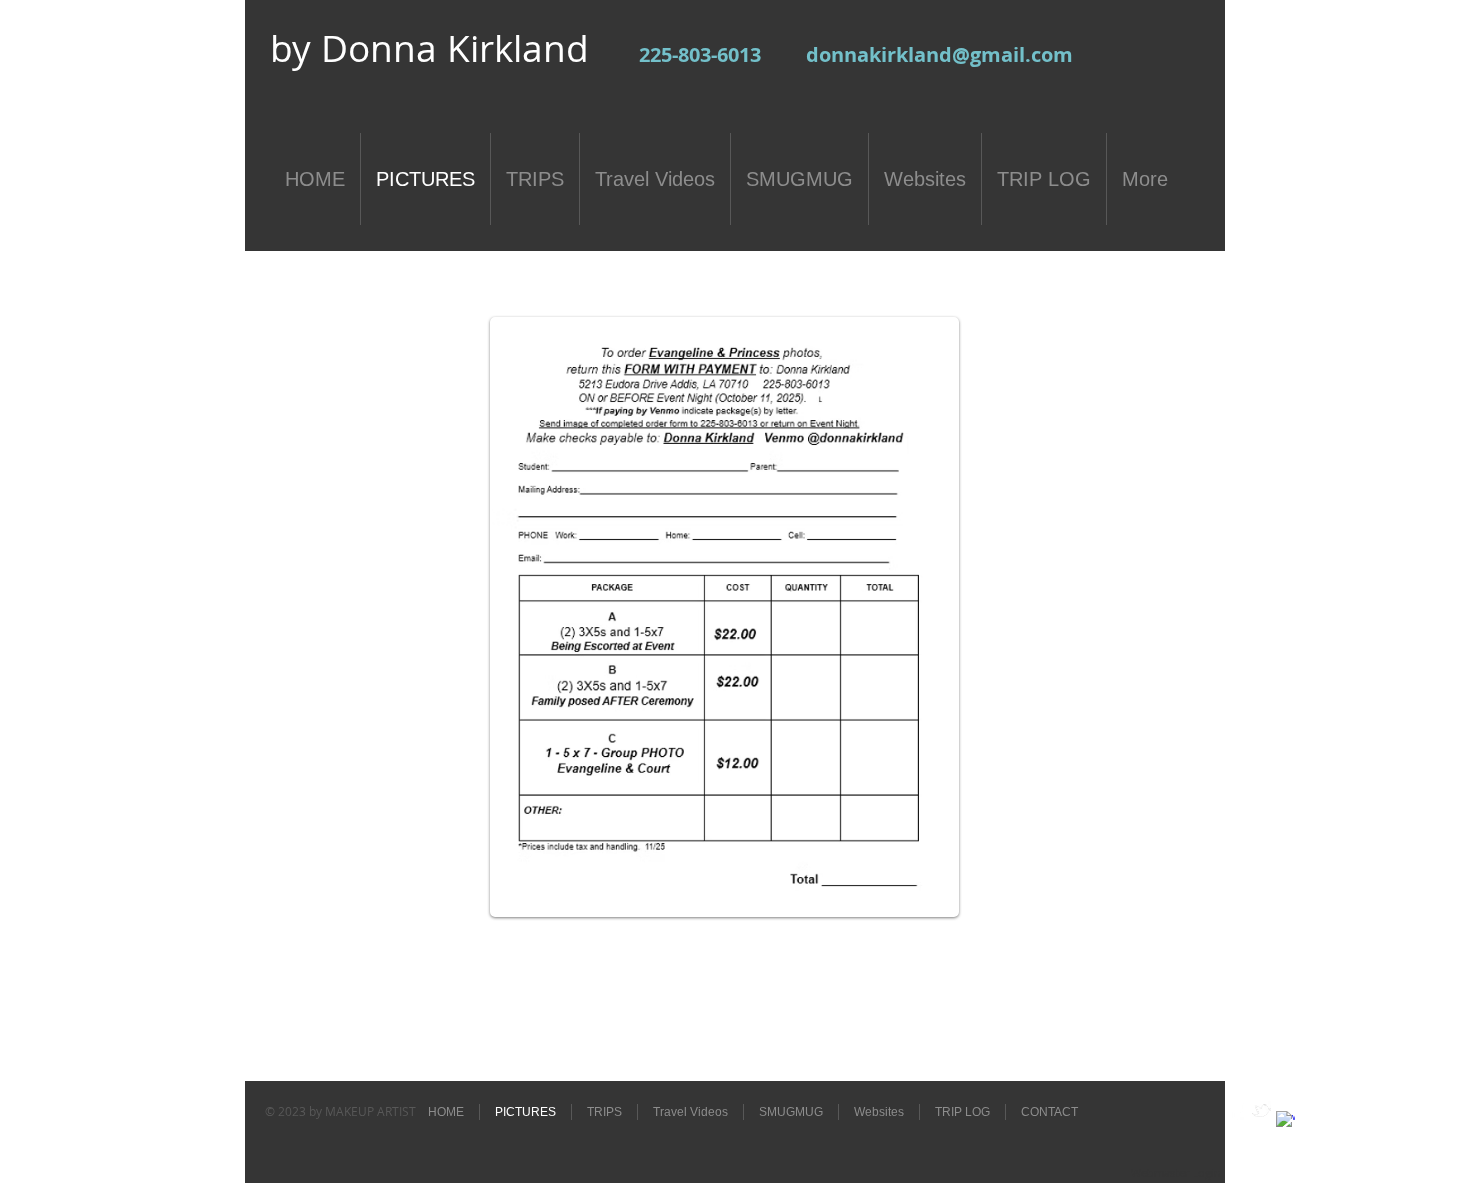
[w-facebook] (1237, 1110)
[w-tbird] (1261, 1110)
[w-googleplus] (1285, 1120)
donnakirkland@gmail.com (939, 54)
